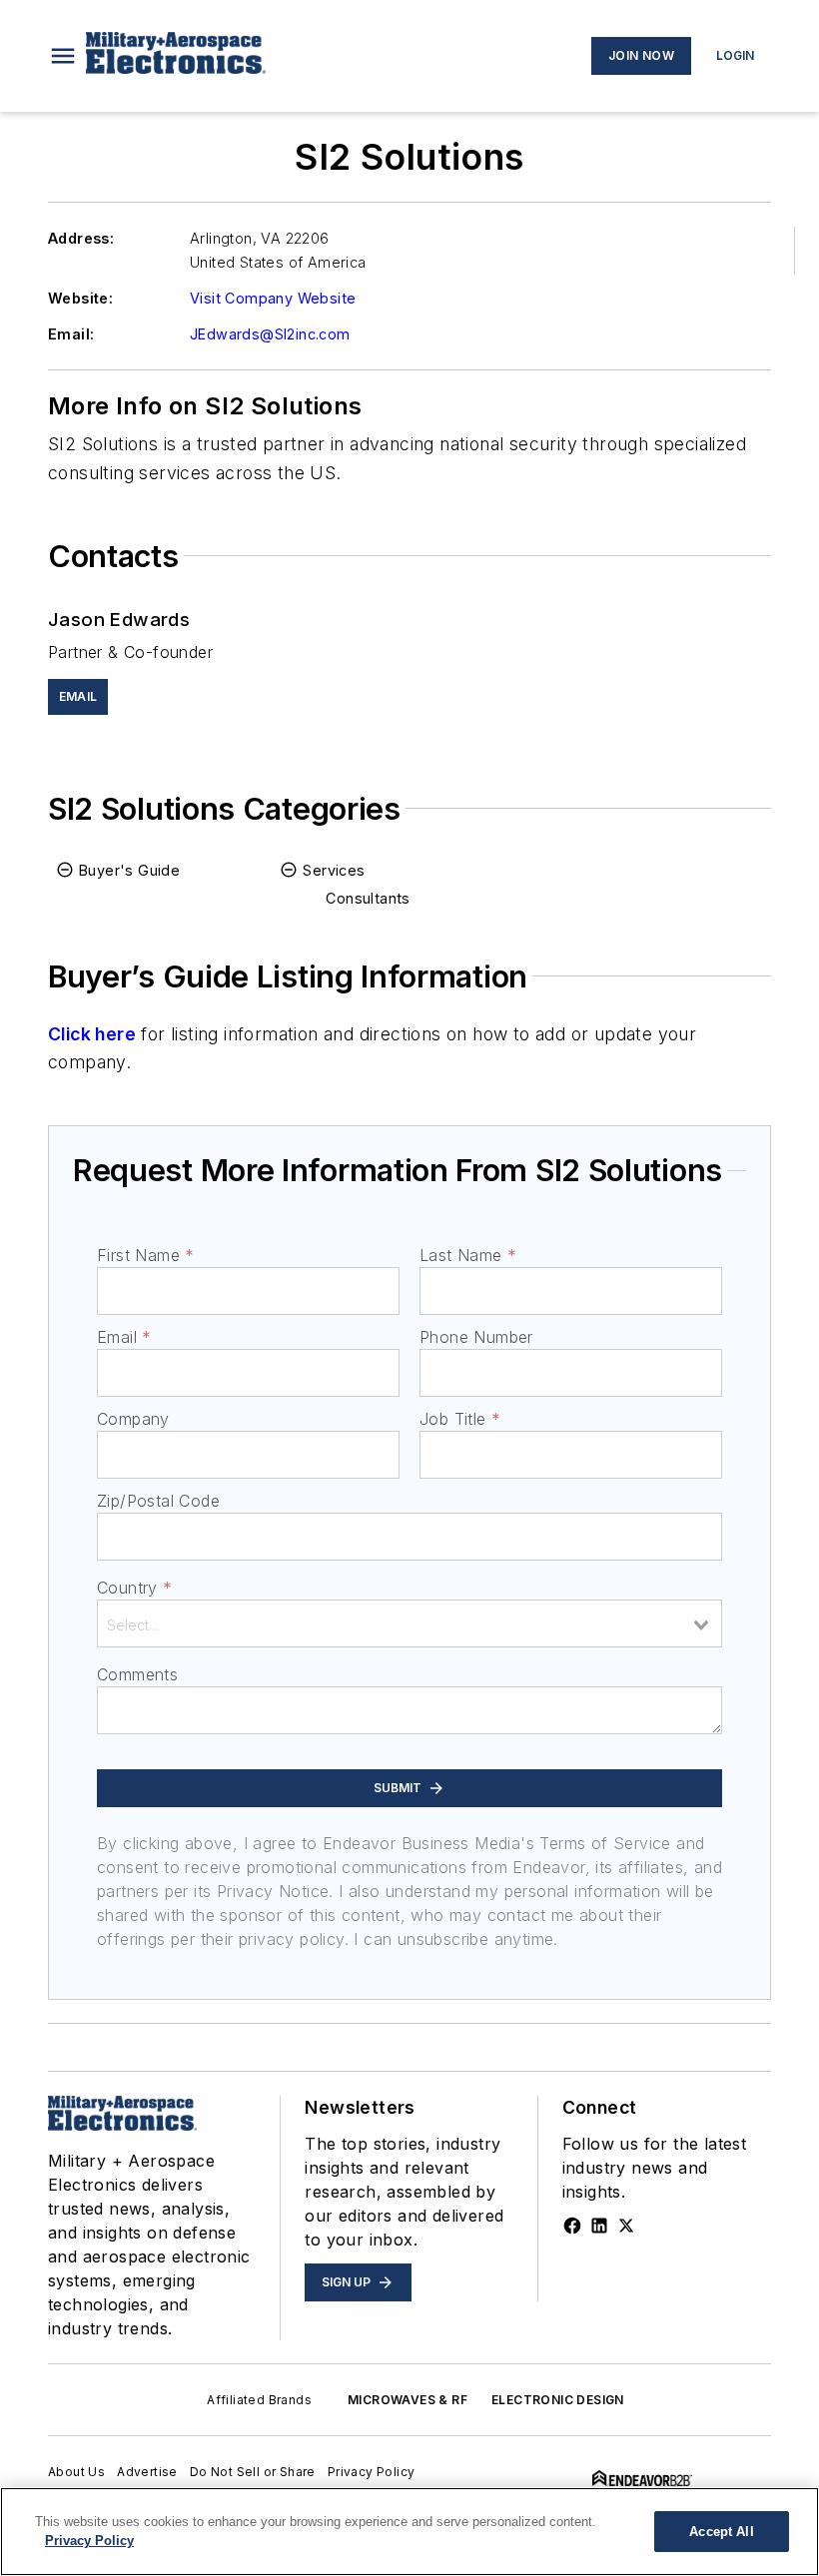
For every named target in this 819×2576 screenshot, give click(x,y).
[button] (63, 56)
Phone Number (476, 1337)
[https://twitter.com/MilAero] (626, 2226)
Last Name (468, 1255)
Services (334, 870)
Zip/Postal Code (158, 1501)
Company (133, 1419)
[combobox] (409, 1623)
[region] (409, 2532)
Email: (71, 334)
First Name (145, 1255)
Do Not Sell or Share (253, 2472)
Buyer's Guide (129, 870)
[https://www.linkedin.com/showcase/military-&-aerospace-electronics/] (599, 2226)
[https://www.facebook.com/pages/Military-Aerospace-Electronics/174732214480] (572, 2226)
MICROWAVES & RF (408, 2400)
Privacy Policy (372, 2472)
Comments (137, 1674)
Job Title (460, 1419)
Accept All (721, 2532)
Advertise (147, 2472)
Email (124, 1337)
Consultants (368, 898)
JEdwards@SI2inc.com (270, 334)
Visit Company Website (273, 298)
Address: (81, 238)
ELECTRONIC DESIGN (558, 2400)
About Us (76, 2472)
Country (134, 1588)
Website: (80, 298)
